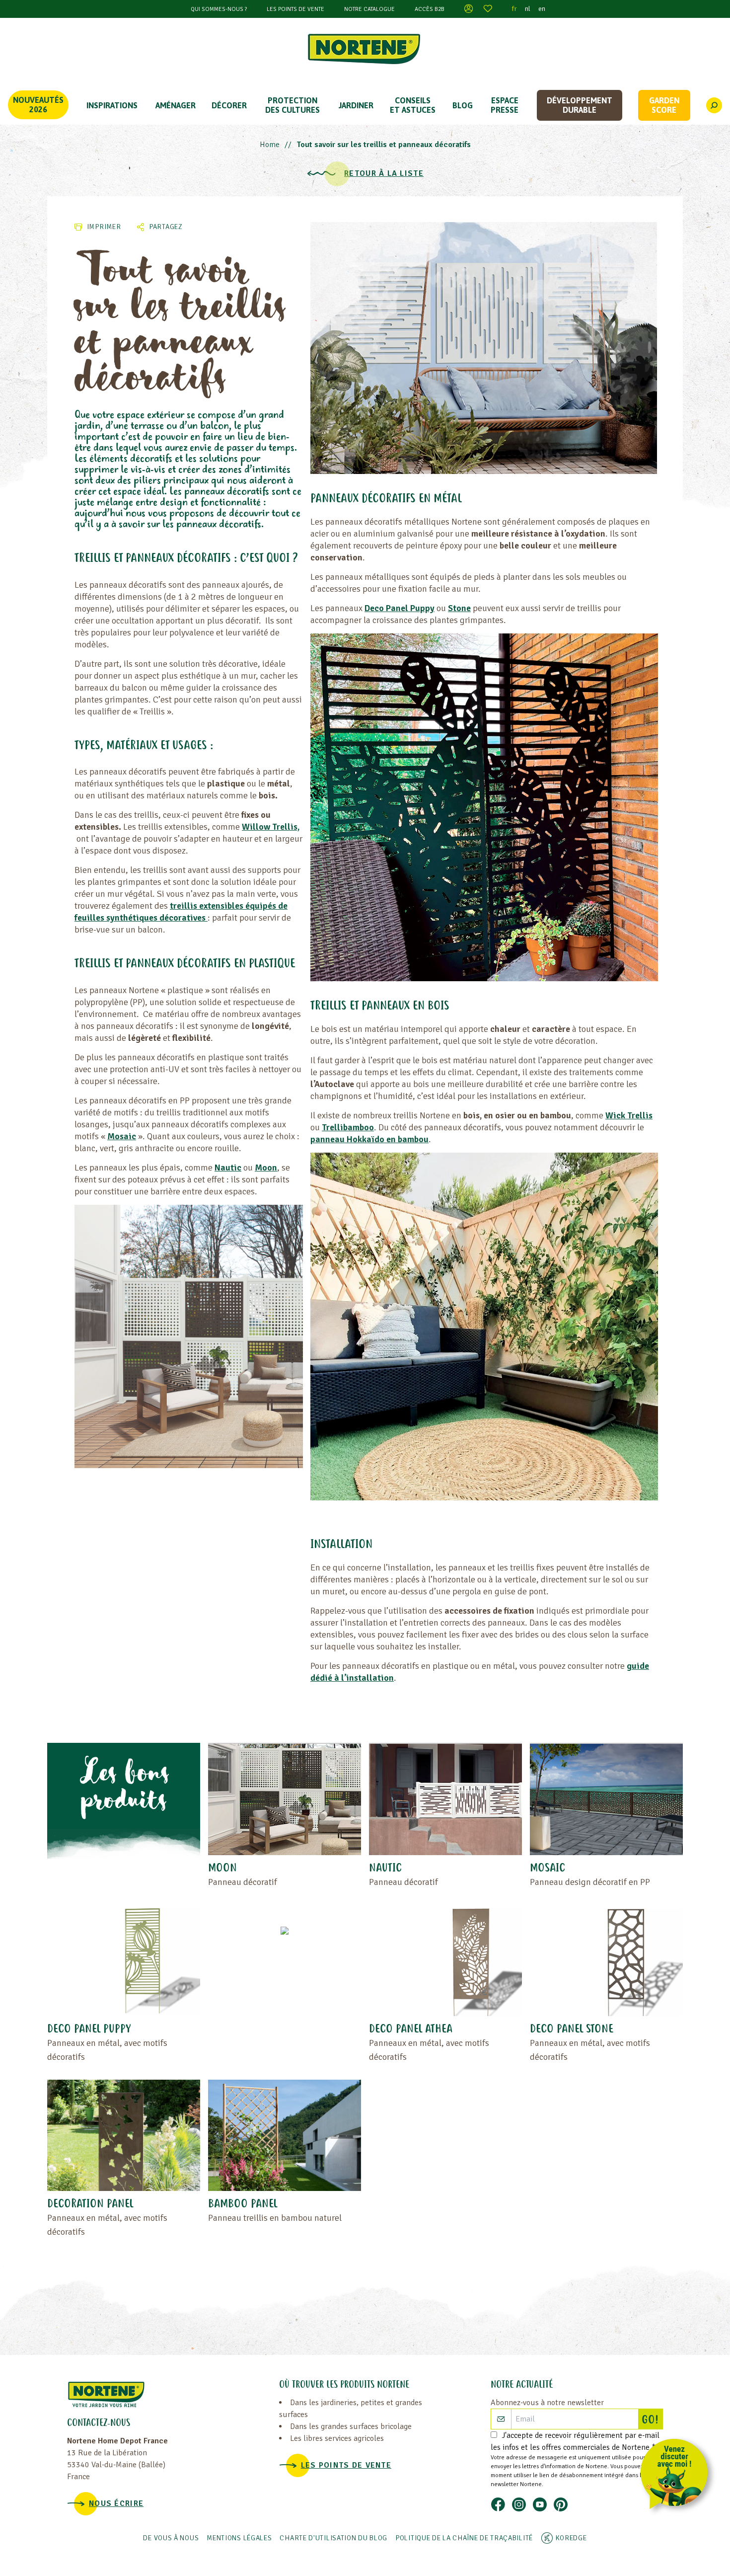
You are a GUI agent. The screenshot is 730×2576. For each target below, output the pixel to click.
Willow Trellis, (271, 827)
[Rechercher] (714, 105)
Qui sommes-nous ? (219, 9)
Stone (459, 608)
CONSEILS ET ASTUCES (413, 105)
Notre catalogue (369, 9)
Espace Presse (505, 105)
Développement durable (580, 105)
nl (528, 9)
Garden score (664, 105)
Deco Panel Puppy (400, 608)
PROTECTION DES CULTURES (292, 105)
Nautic (228, 1168)
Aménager (176, 105)
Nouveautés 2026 (38, 105)
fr (514, 9)
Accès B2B (430, 9)
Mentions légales (239, 2538)
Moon (266, 1168)
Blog (463, 105)
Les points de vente (295, 9)
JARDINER (356, 105)
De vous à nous (171, 2538)
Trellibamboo (348, 1127)
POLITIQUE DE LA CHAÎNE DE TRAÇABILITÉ (464, 2538)
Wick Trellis (629, 1115)
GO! (652, 2420)
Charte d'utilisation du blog (333, 2538)
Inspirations (112, 105)
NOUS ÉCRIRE (116, 2503)
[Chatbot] (678, 2476)
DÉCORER (229, 105)
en (542, 9)
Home (270, 145)
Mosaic (122, 1136)
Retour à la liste (384, 173)
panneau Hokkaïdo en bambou (369, 1139)
